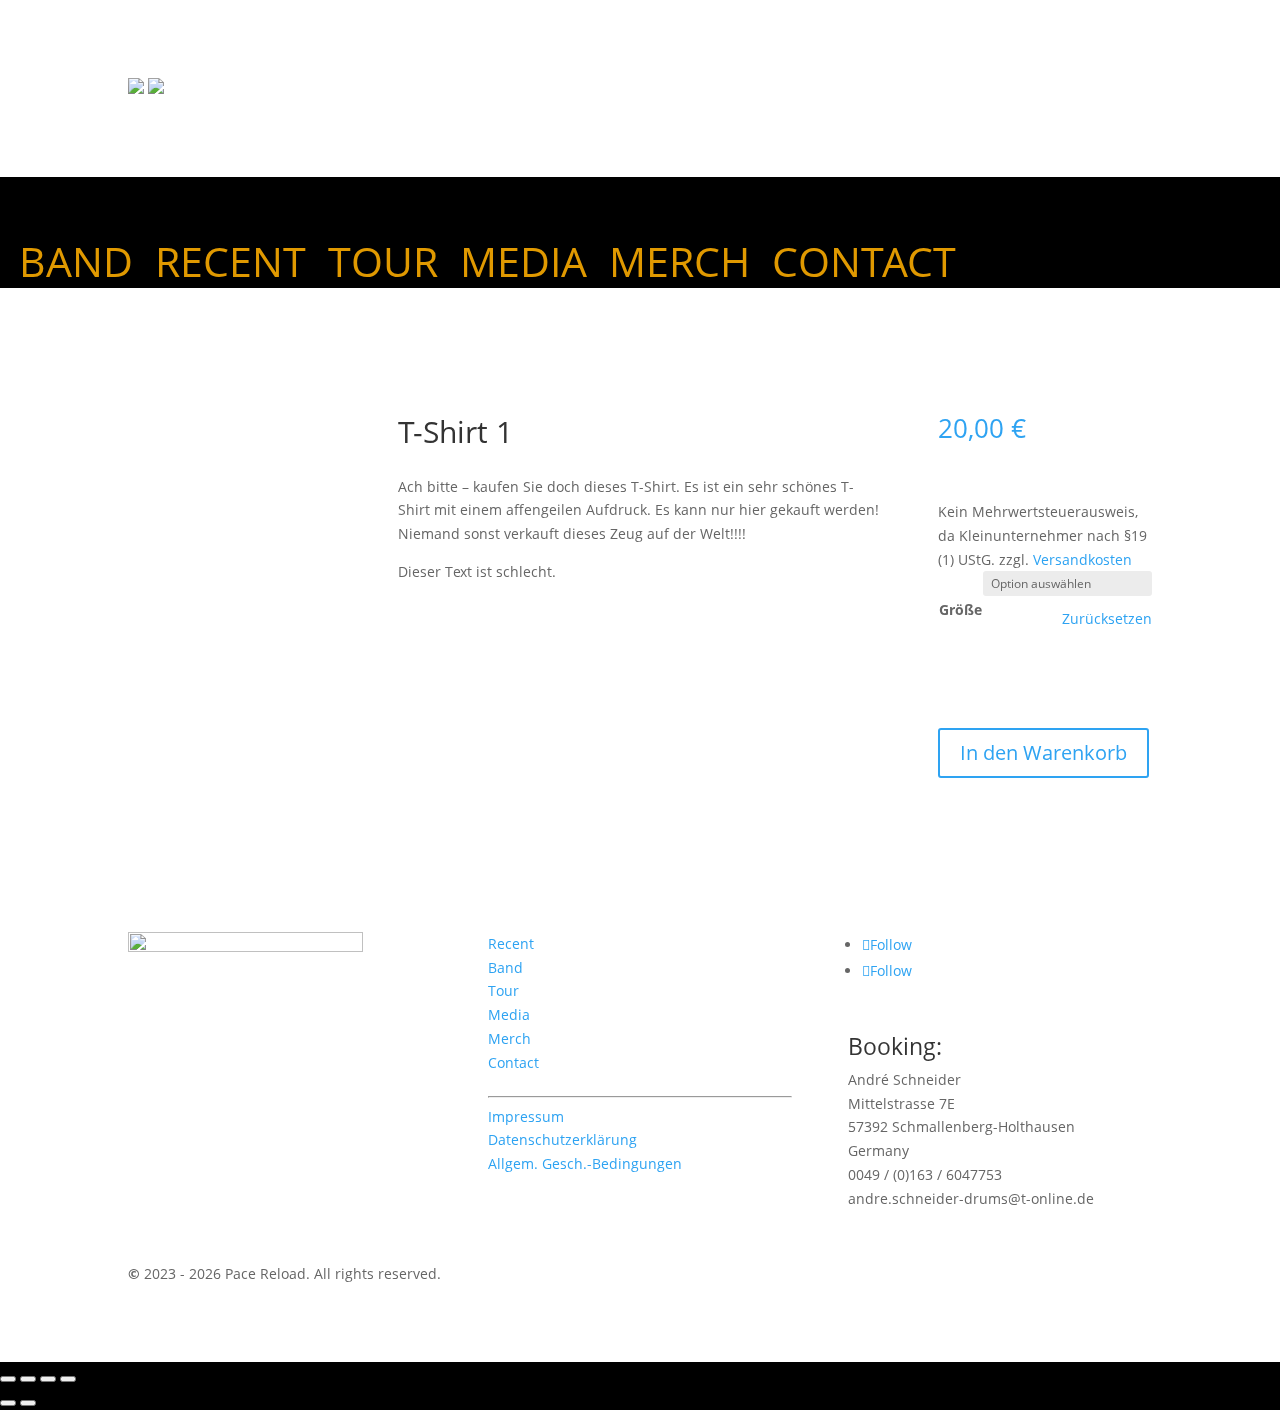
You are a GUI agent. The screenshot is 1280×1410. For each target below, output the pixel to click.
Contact (864, 265)
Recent (230, 265)
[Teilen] (48, 1379)
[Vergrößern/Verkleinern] (8, 1379)
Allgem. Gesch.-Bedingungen (585, 1163)
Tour (383, 265)
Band (76, 265)
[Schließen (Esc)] (68, 1379)
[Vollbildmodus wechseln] (28, 1379)
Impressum (526, 1116)
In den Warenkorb (1043, 752)
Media (523, 265)
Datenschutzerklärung (562, 1139)
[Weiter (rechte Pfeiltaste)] (28, 1403)
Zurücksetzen (1107, 619)
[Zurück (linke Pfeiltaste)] (8, 1403)
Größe (960, 609)
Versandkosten (1082, 559)
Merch (679, 265)
